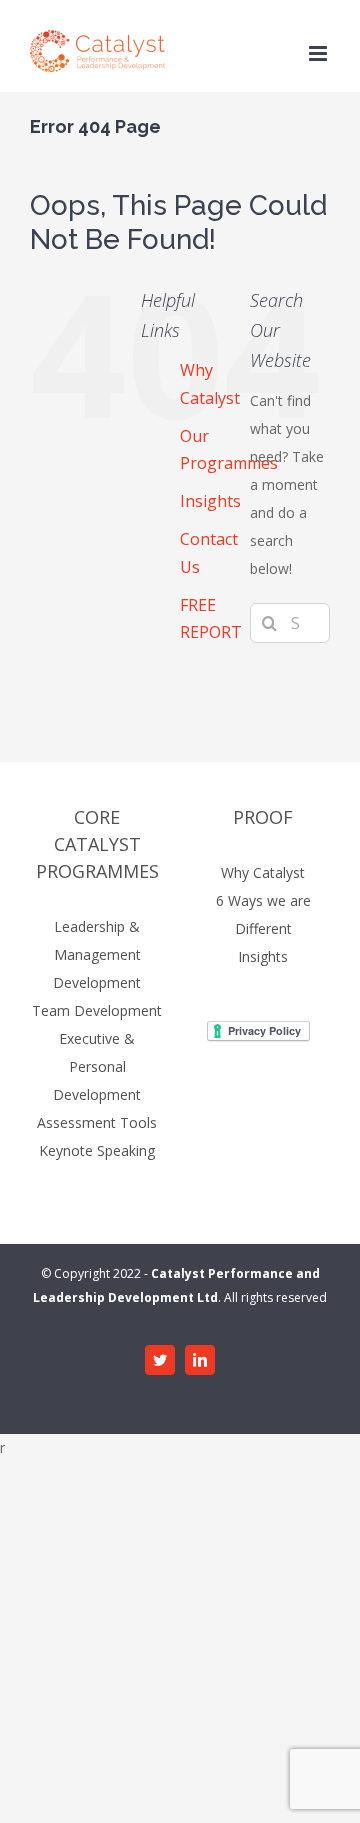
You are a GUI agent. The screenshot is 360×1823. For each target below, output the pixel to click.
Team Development (97, 1010)
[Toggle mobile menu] (319, 53)
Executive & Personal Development (97, 1066)
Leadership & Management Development (97, 954)
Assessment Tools (97, 1122)
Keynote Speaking (97, 1150)
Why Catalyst (263, 872)
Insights (210, 501)
